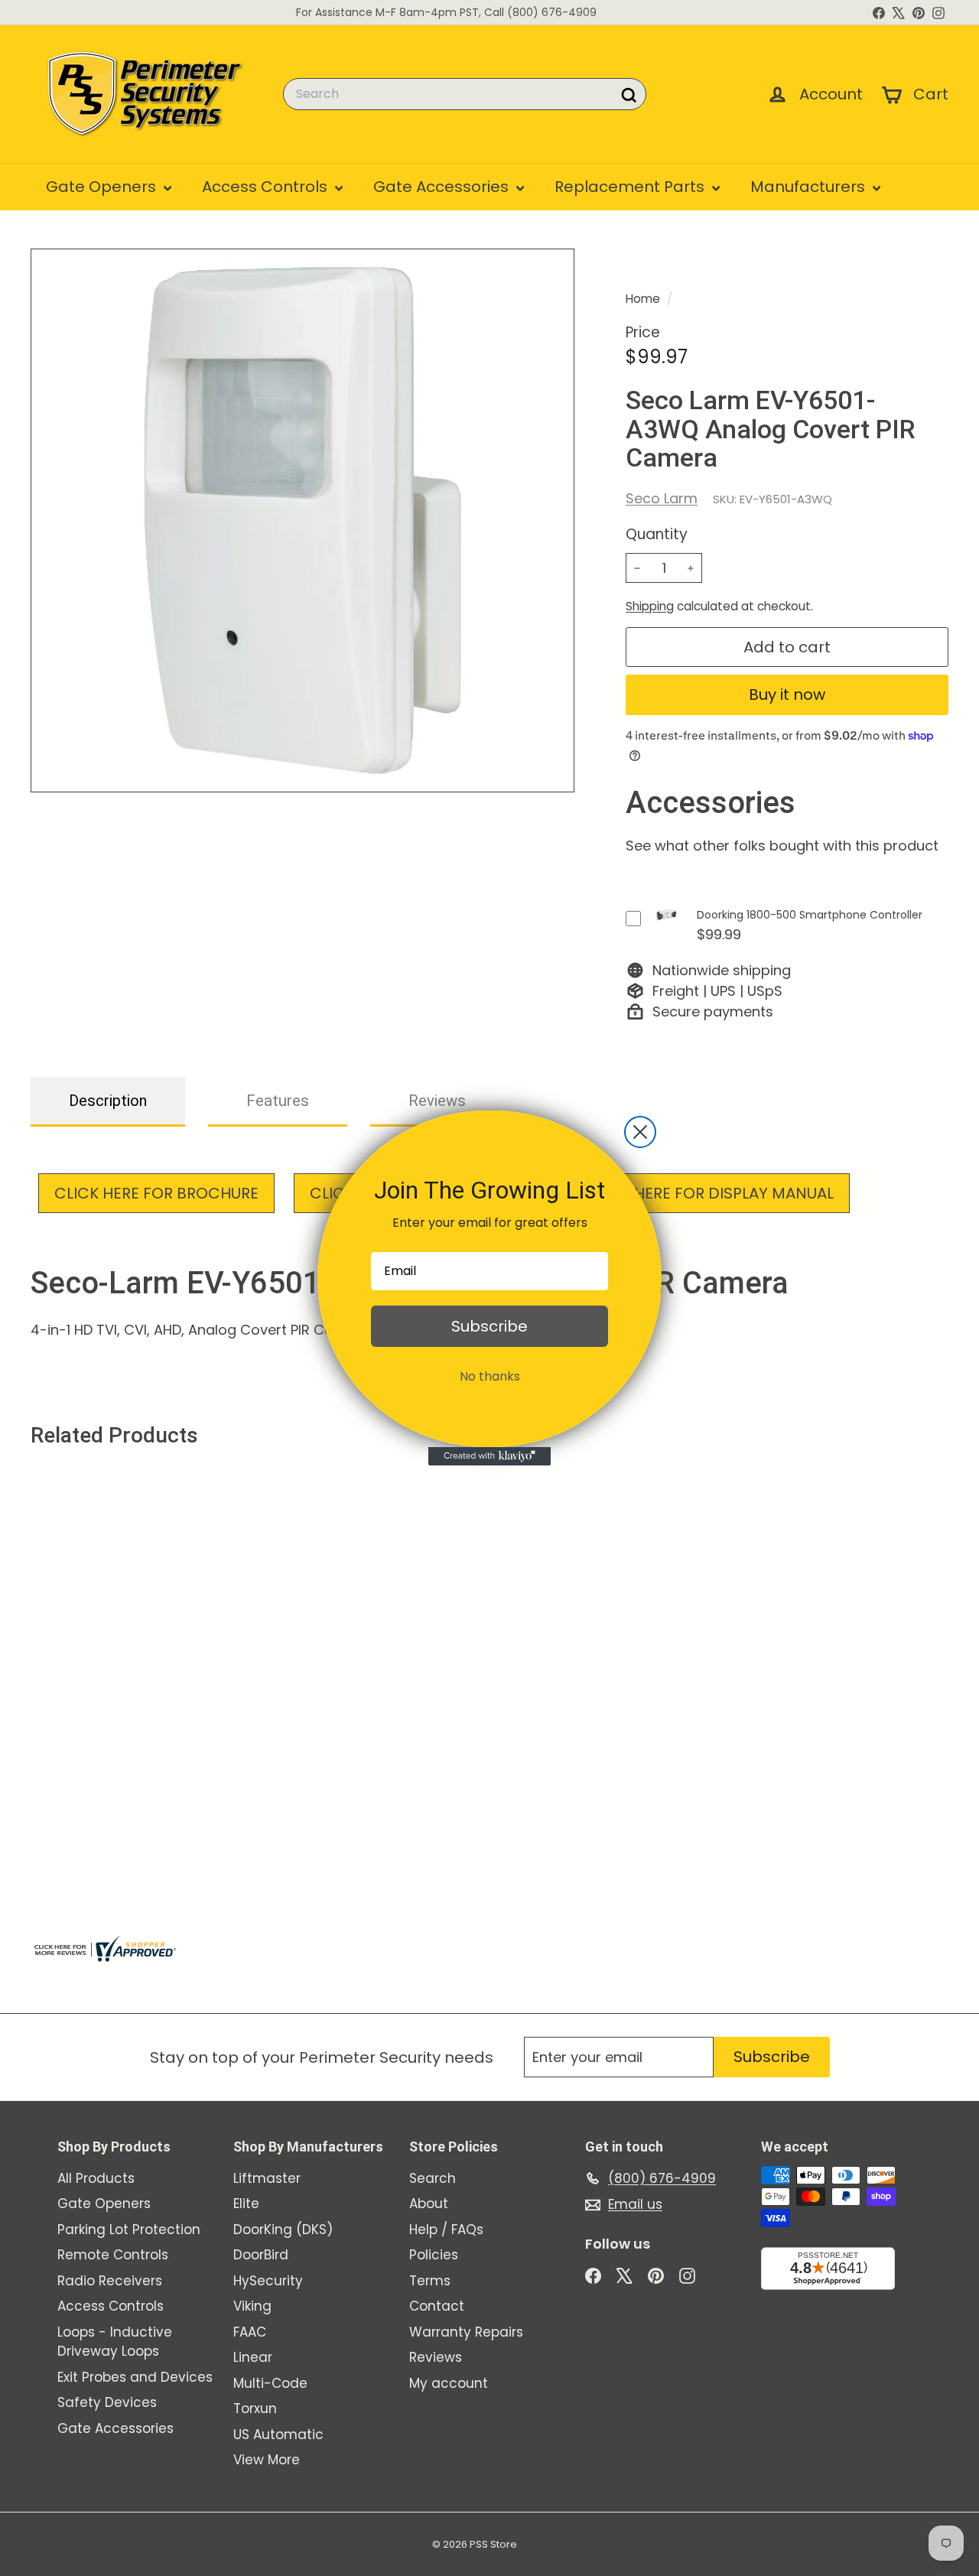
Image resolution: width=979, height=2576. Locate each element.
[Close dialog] (640, 1132)
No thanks (490, 1376)
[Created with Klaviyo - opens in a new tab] (489, 1456)
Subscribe (489, 1326)
